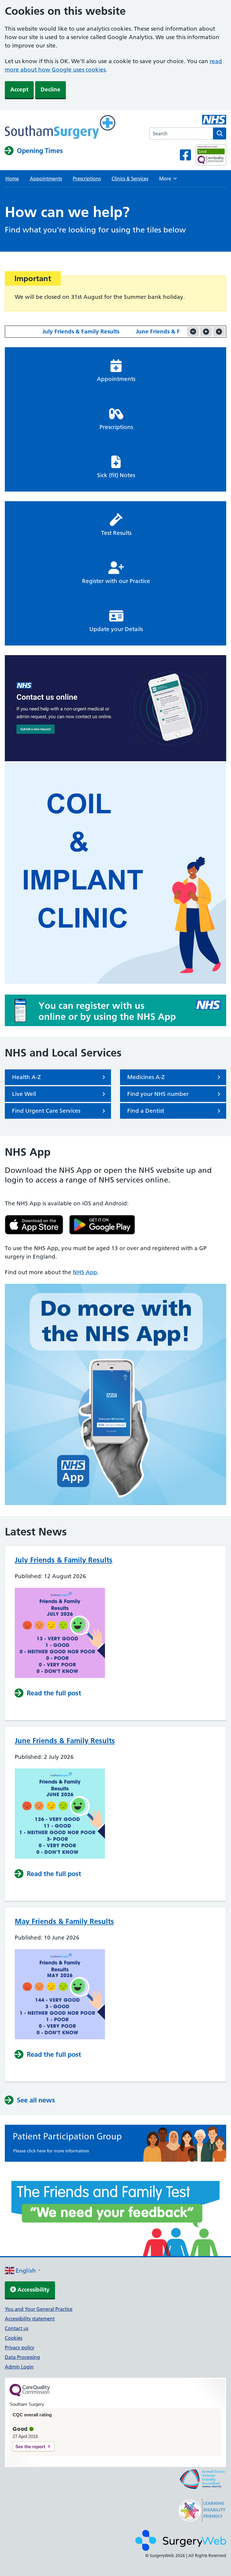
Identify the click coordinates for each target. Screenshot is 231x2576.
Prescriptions (87, 179)
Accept (19, 89)
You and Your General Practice (39, 2309)
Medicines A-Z (146, 1077)
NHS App (85, 1272)
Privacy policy (20, 2348)
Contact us (17, 2328)
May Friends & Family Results (64, 1921)
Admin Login (19, 2367)
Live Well (24, 1094)
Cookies (14, 2338)
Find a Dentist (146, 1111)
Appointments (46, 179)
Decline (51, 89)
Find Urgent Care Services (46, 1111)
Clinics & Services (130, 179)
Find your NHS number (158, 1094)
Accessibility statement (30, 2319)
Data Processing (22, 2357)
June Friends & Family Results (156, 331)
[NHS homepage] (60, 128)
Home (12, 179)
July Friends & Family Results (61, 331)
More (168, 180)
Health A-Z (26, 1077)
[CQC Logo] (30, 2395)
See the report (30, 2447)
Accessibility (33, 2290)
